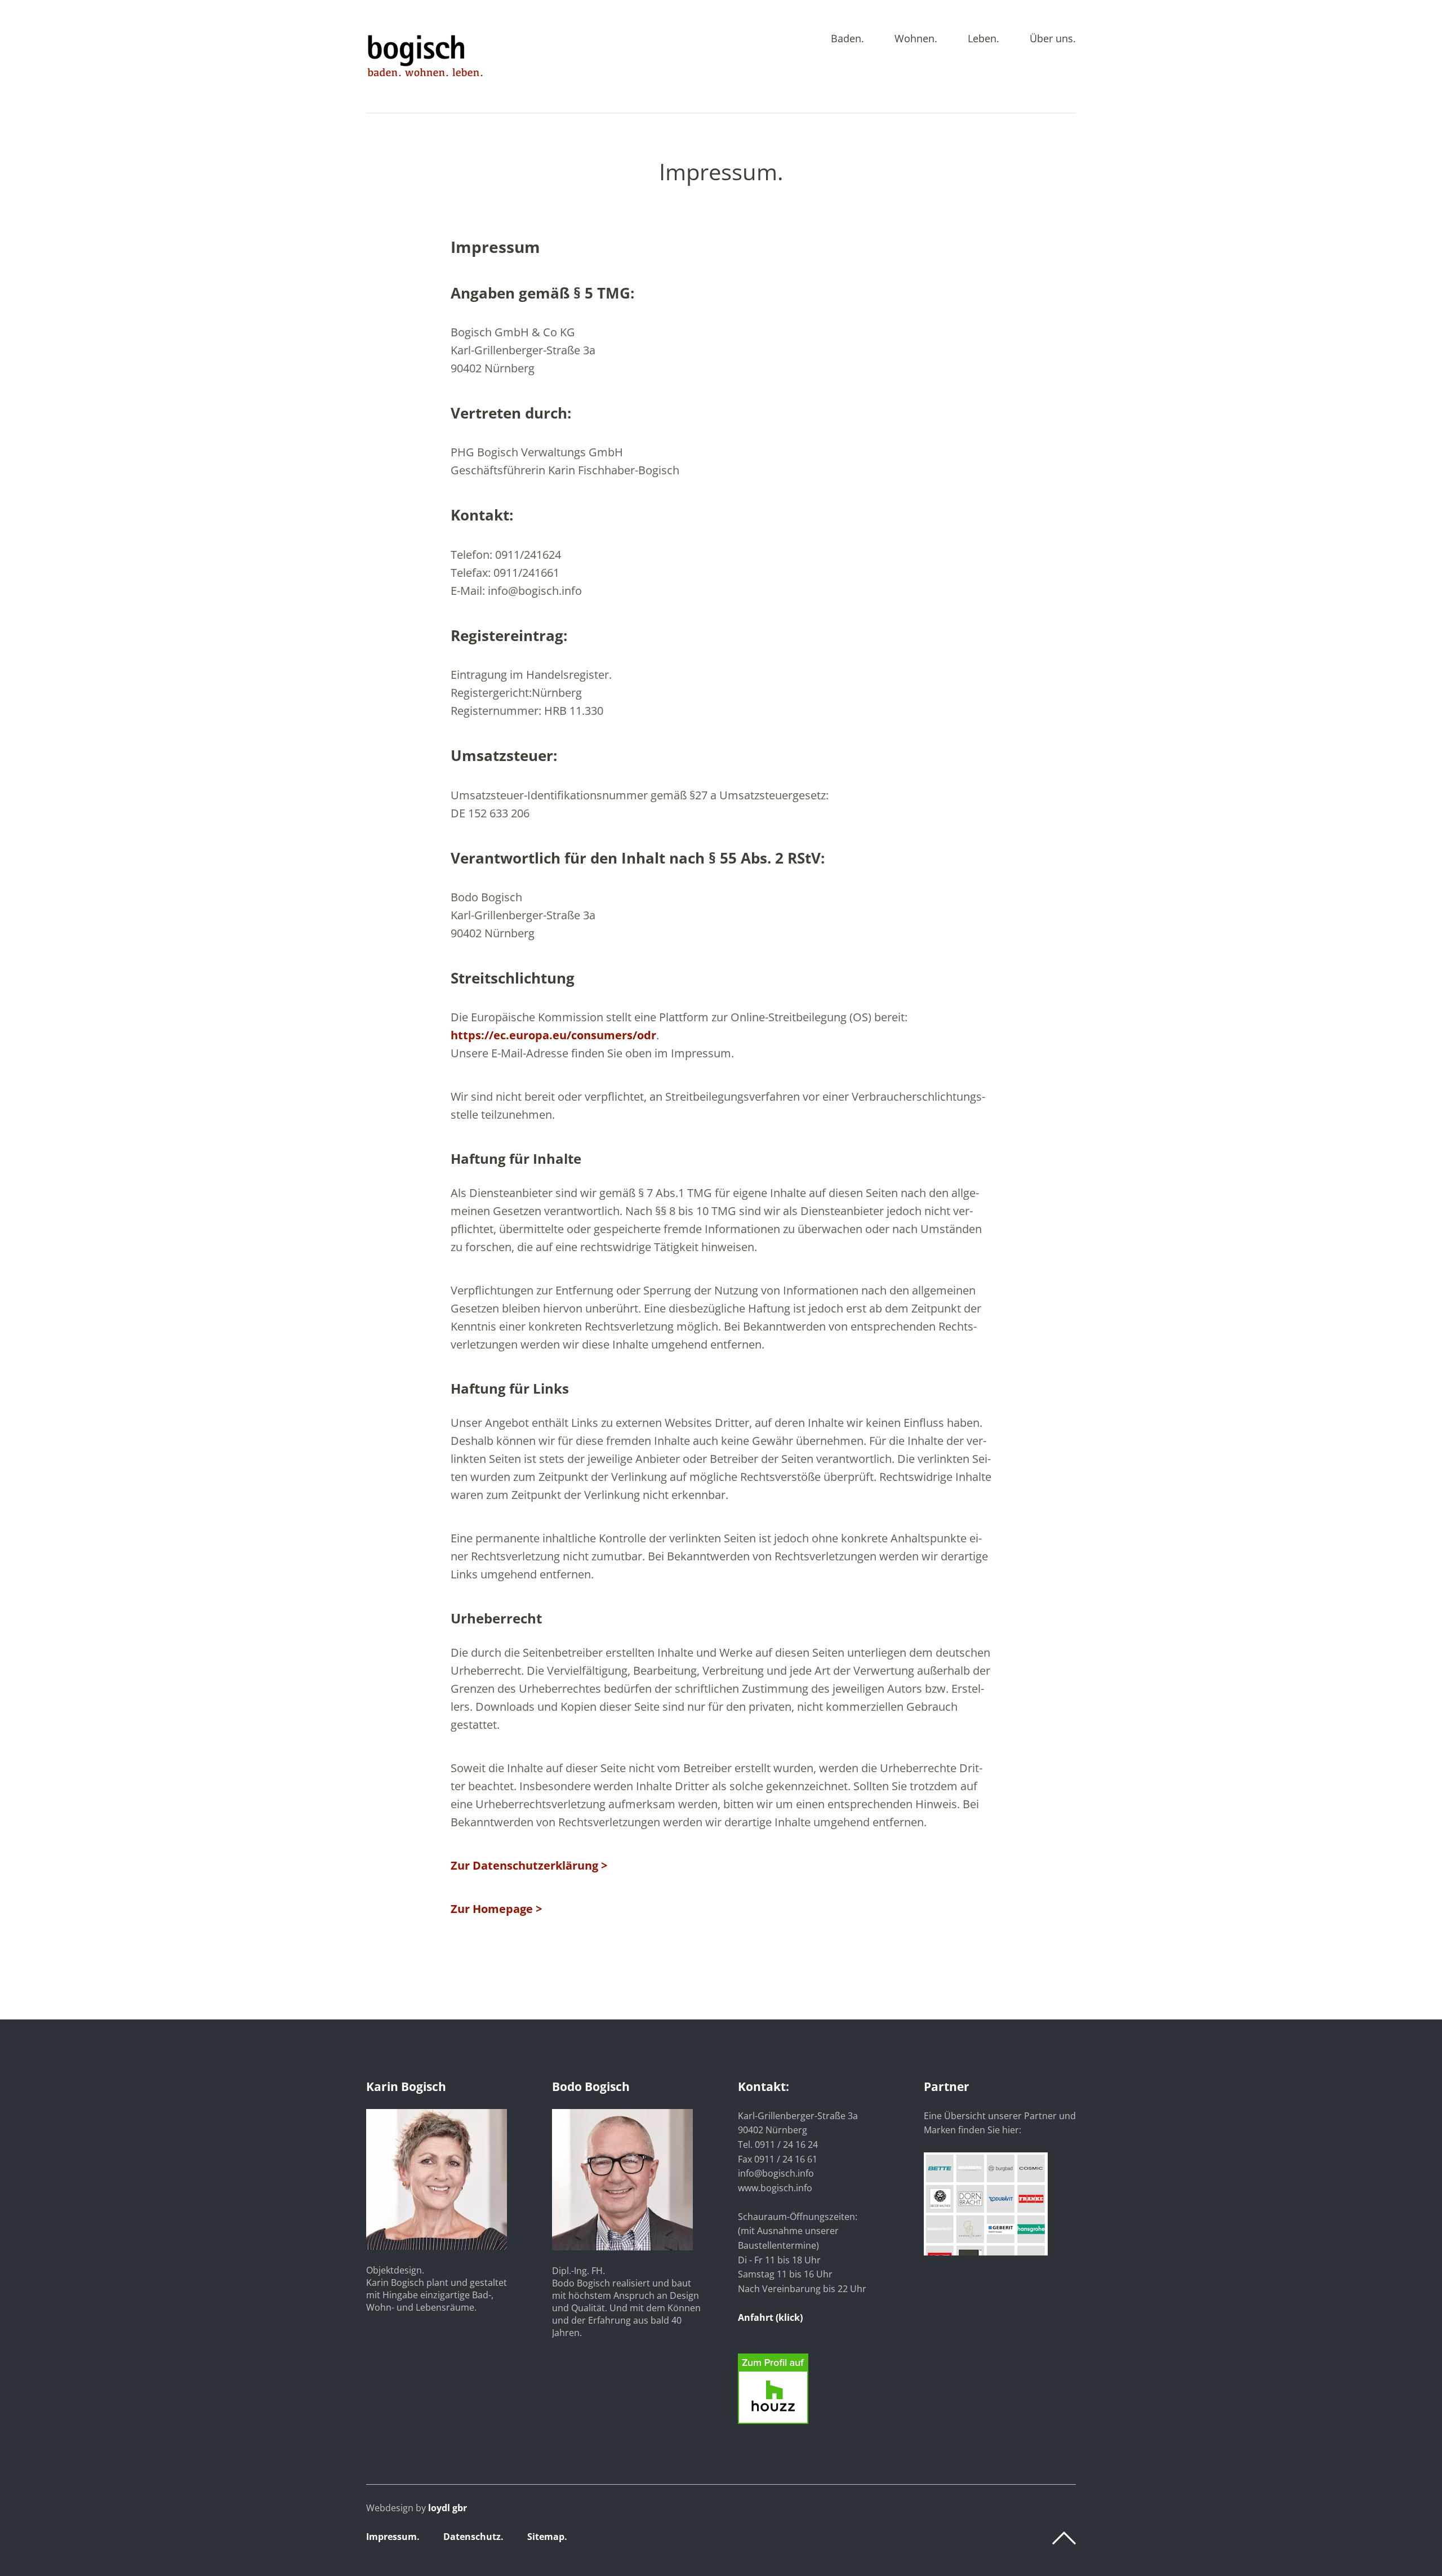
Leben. (983, 39)
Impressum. (393, 2537)
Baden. (847, 39)
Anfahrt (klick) (770, 2317)
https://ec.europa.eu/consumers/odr (553, 1035)
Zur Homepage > (496, 1909)
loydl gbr (448, 2508)
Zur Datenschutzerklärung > (529, 1865)
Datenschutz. (473, 2537)
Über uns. (1053, 39)
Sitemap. (547, 2537)
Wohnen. (916, 39)
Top (1064, 2538)
